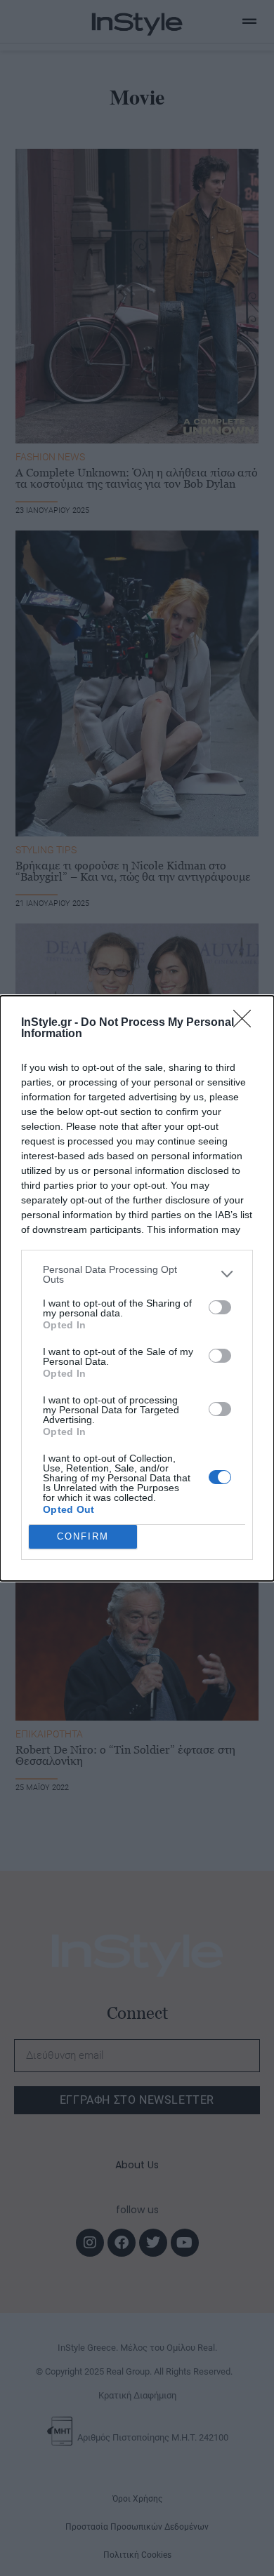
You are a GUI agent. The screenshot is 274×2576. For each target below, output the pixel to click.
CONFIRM (83, 1536)
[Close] (247, 1023)
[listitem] (137, 1274)
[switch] (220, 1307)
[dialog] (137, 1288)
